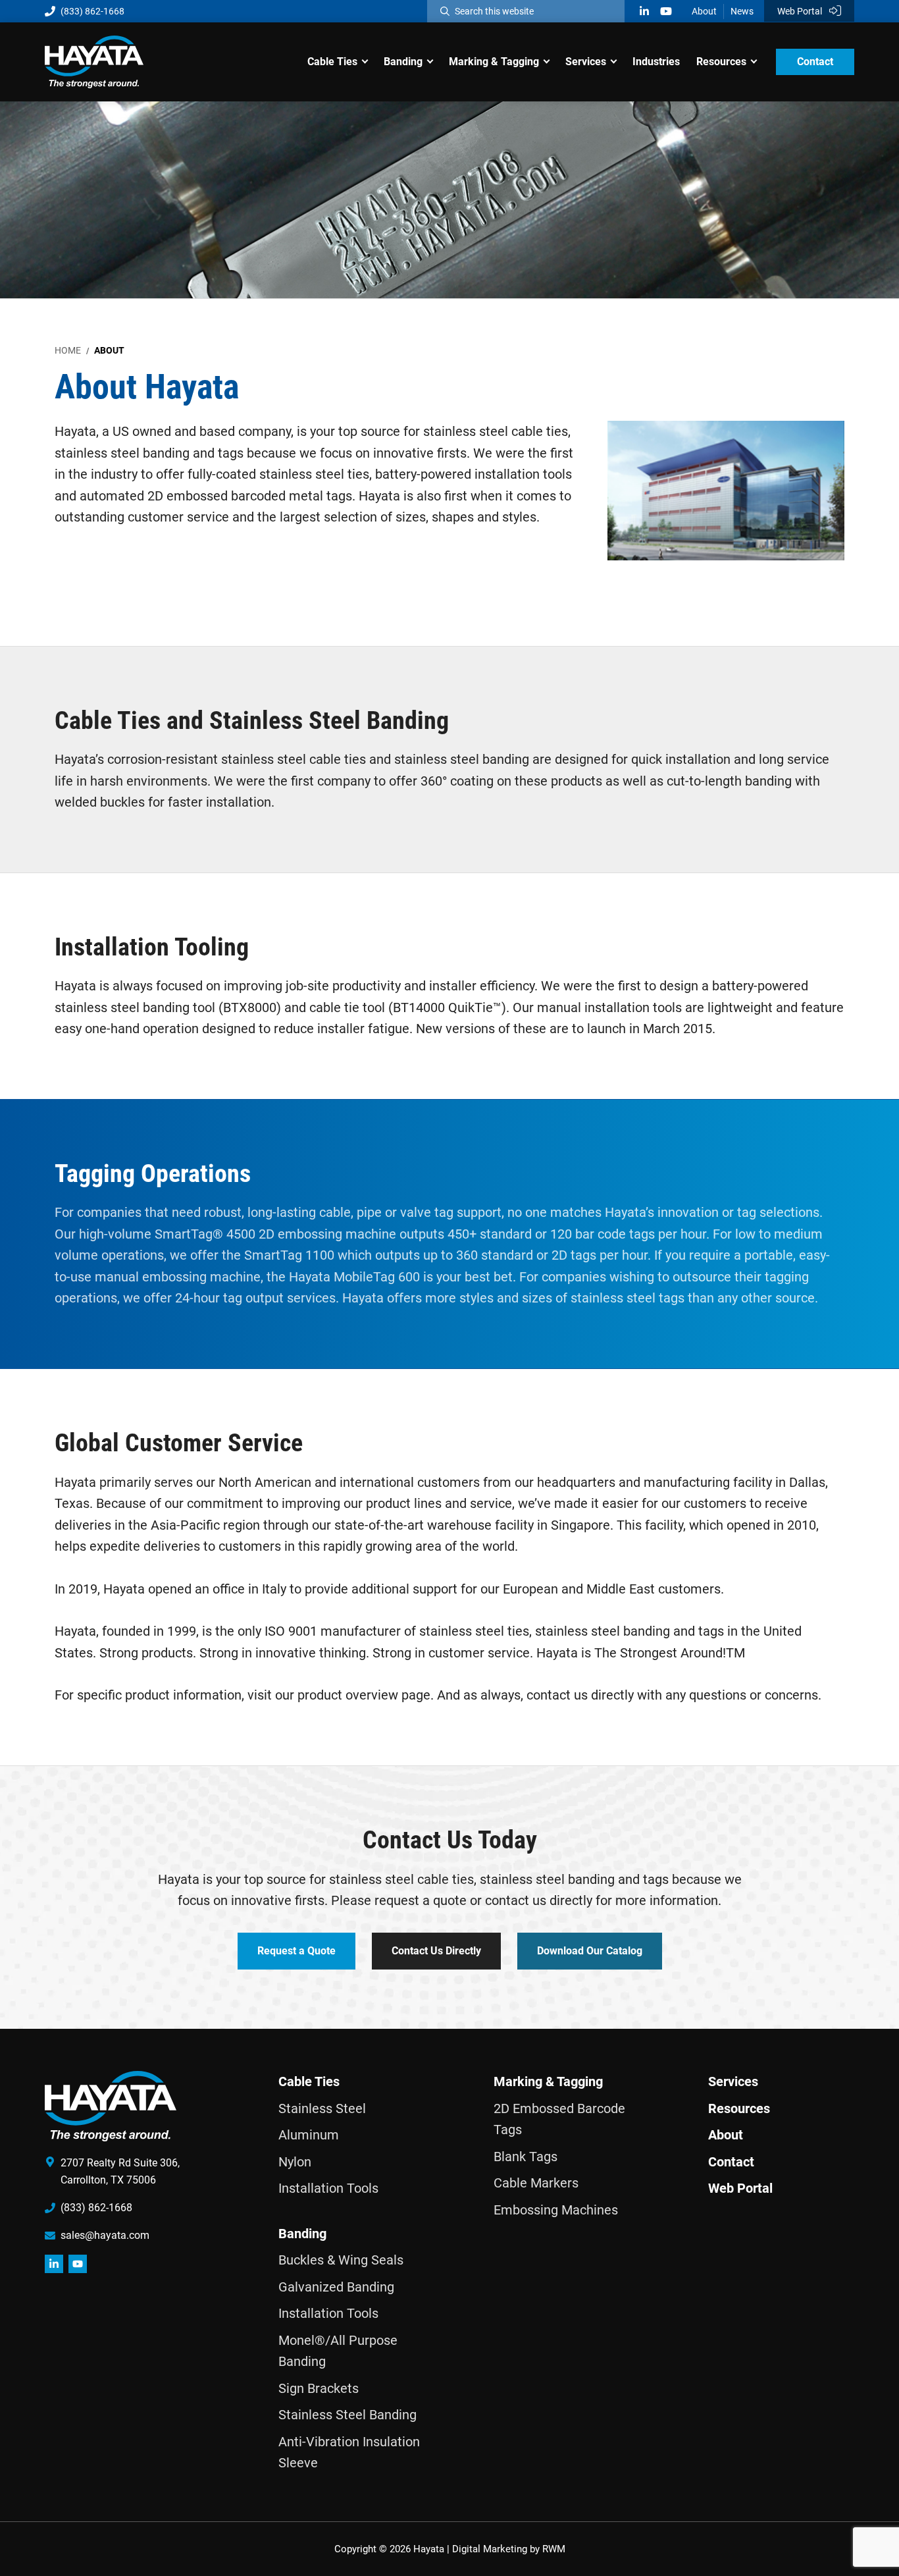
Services (733, 2081)
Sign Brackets (319, 2388)
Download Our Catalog (590, 1950)
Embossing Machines (556, 2210)
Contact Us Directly (436, 1950)
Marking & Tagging (548, 2081)
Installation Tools (328, 2188)
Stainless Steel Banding (347, 2415)
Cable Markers (536, 2183)
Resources (739, 2108)
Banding (302, 2234)
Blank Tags (526, 2157)
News (742, 11)
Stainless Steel (322, 2108)
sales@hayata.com (105, 2235)
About (704, 11)
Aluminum (309, 2135)
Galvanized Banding (336, 2287)
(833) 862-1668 (92, 11)
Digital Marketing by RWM (509, 2549)
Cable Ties (309, 2081)
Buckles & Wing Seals (341, 2260)
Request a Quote (296, 1950)
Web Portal (801, 11)
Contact (731, 2162)
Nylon (295, 2162)
